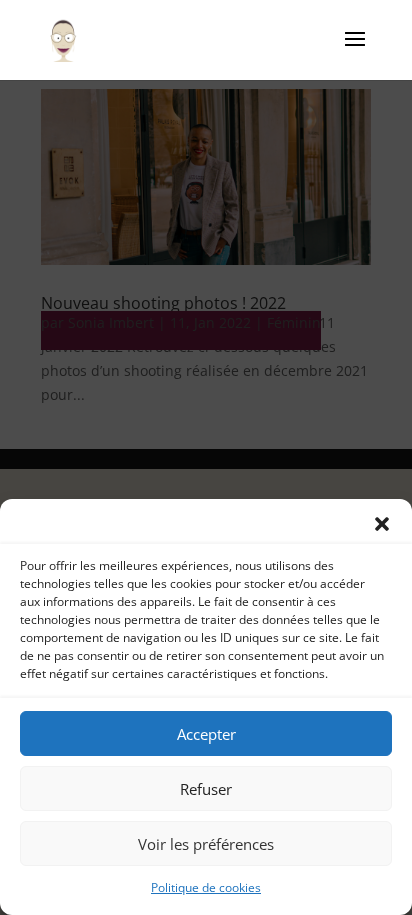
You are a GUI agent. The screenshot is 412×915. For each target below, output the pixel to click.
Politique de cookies (206, 887)
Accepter (206, 734)
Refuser (206, 789)
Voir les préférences (206, 844)
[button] (382, 524)
